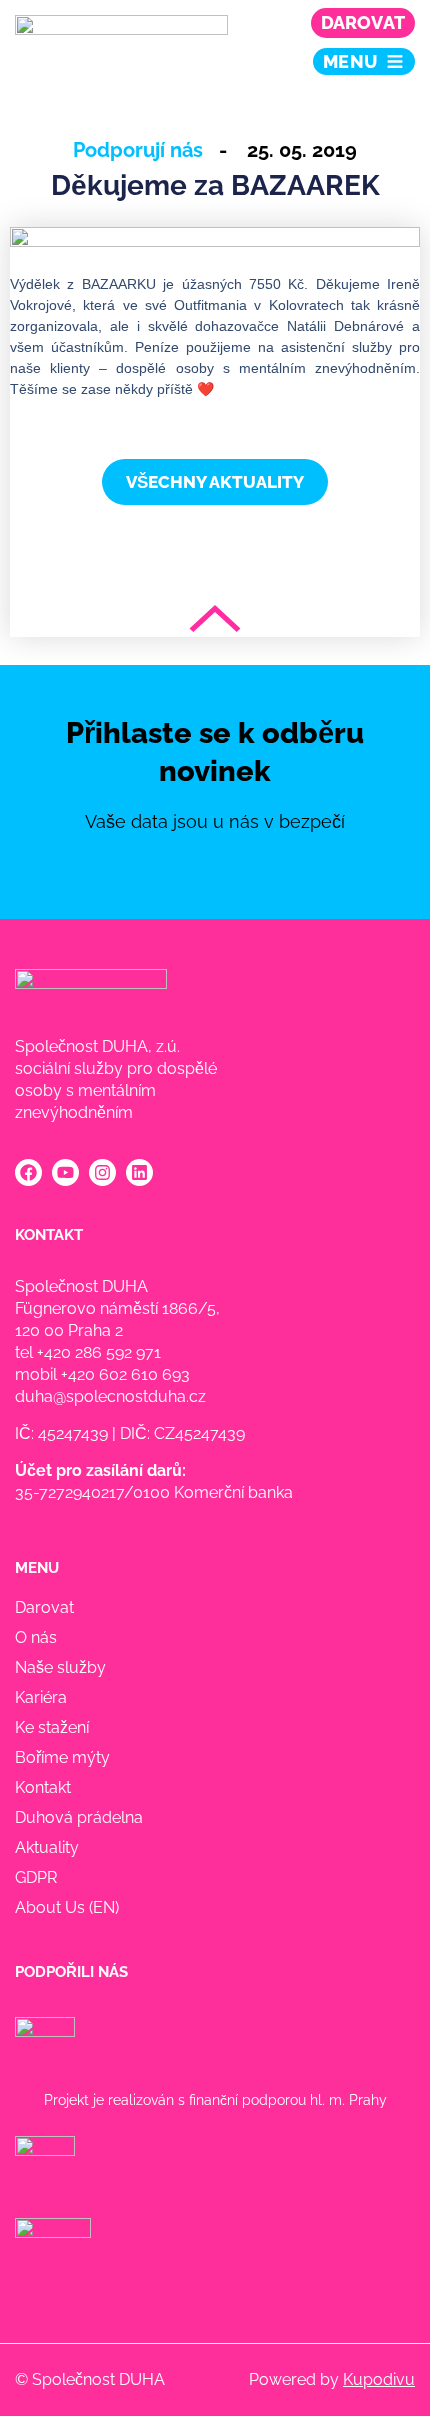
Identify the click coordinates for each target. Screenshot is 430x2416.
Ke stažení (52, 1727)
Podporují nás (138, 150)
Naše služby (60, 1667)
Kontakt (43, 1787)
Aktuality (47, 1847)
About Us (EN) (67, 1907)
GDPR (36, 1877)
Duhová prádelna (79, 1817)
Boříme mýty (62, 1757)
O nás (36, 1637)
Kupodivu (379, 2379)
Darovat (363, 22)
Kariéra (41, 1697)
